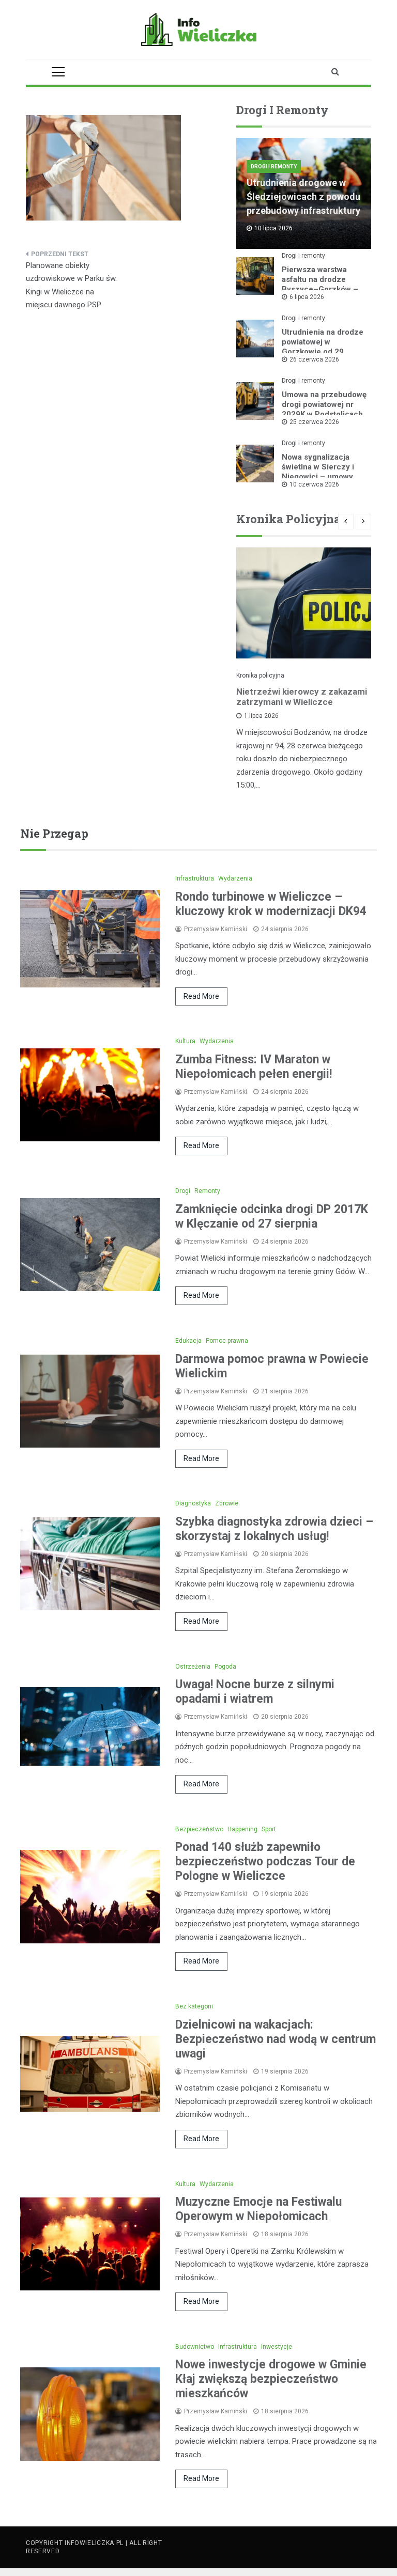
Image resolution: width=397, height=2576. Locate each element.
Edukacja (188, 1341)
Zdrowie (227, 1503)
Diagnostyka (193, 1503)
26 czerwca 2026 (314, 359)
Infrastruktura (195, 878)
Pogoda (225, 1667)
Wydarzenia (235, 878)
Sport (269, 1829)
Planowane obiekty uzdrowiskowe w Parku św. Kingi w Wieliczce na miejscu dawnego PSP (71, 285)
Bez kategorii (194, 2006)
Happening (242, 1829)
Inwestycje (277, 2347)
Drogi (183, 1191)
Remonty (207, 1191)
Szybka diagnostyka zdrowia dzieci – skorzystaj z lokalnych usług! (274, 1529)
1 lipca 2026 (261, 716)
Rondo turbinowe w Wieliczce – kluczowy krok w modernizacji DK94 (271, 904)
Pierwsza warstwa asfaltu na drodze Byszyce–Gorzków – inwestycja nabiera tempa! (320, 289)
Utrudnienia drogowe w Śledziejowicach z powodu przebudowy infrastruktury (303, 197)
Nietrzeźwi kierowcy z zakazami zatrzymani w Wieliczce (302, 697)
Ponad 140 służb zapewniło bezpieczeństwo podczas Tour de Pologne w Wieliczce (265, 1862)
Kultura (185, 1041)
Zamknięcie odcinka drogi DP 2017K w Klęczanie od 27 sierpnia (272, 1216)
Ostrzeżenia (193, 1667)
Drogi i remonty (274, 167)
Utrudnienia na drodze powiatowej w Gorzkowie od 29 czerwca (323, 347)
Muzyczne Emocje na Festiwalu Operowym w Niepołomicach (258, 2209)
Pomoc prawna (227, 1341)
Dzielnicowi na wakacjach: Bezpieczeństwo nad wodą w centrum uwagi (276, 2039)
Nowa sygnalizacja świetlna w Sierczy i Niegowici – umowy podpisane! (318, 472)
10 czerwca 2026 (314, 484)
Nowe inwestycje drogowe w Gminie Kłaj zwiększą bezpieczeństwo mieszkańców (271, 2379)
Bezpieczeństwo (199, 1829)
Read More (201, 996)
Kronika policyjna (260, 676)
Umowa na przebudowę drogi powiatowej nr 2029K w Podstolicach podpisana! (324, 409)
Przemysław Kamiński (216, 929)
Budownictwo (195, 2347)
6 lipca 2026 (307, 297)
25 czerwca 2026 (314, 422)
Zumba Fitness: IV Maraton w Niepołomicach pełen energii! (254, 1067)
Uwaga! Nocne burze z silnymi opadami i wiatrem (255, 1692)
